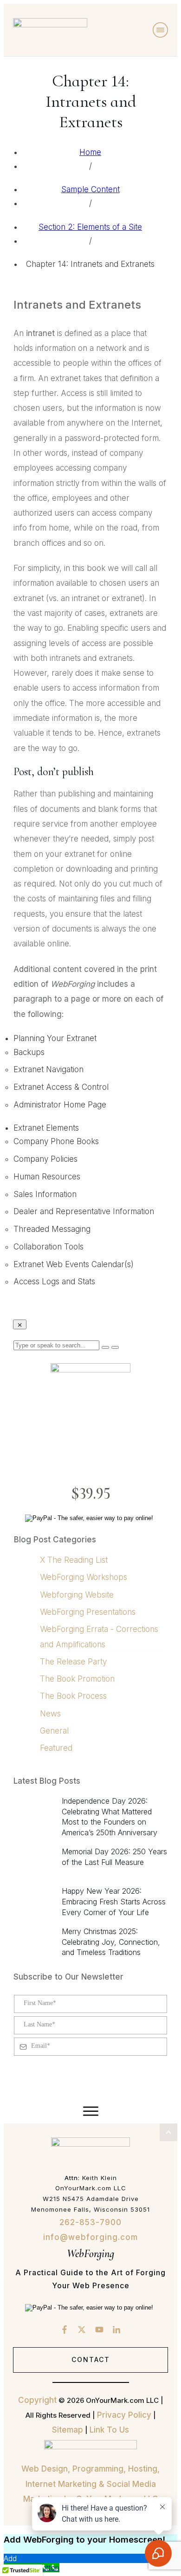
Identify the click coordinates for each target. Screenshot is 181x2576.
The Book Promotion (77, 1679)
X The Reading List (74, 1560)
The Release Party (73, 1662)
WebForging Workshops (84, 1577)
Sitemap (68, 2430)
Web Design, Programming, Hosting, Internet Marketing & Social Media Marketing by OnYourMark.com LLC (90, 2484)
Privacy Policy (124, 2415)
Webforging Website (77, 1595)
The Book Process (73, 1696)
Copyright (37, 2400)
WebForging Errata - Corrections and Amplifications (99, 1637)
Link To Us (109, 2430)
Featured (56, 1748)
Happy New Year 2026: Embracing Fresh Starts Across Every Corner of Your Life (114, 1901)
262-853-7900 (90, 2222)
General (54, 1731)
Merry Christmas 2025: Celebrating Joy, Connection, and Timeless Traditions (111, 1942)
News (50, 1714)
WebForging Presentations (88, 1612)
